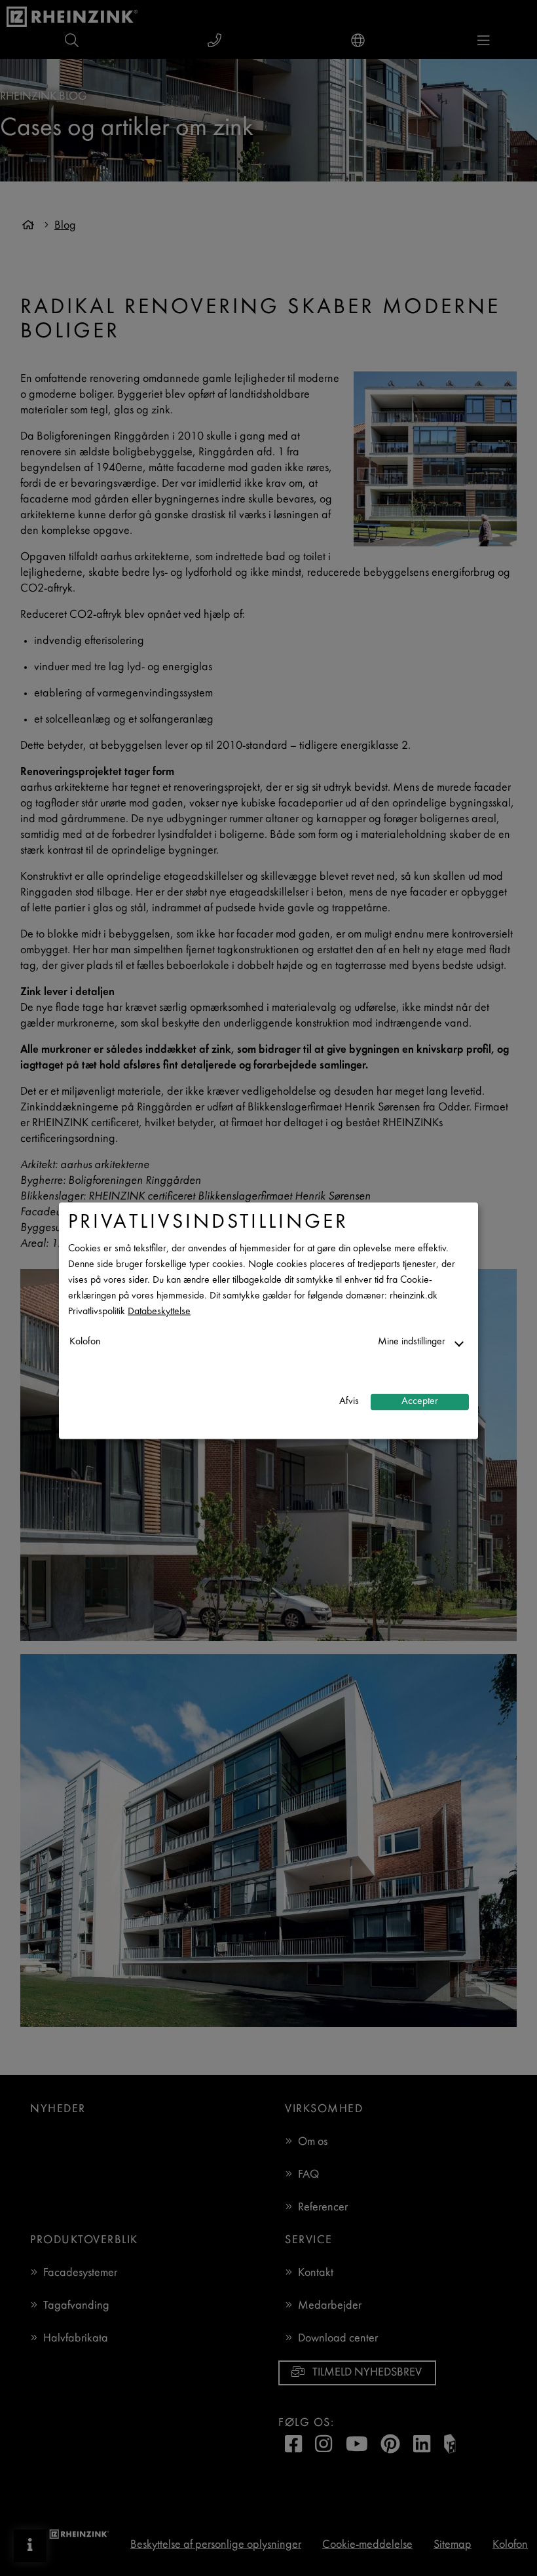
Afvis (349, 1402)
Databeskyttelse (159, 1311)
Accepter (420, 1402)
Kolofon (85, 1341)
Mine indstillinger (412, 1341)
